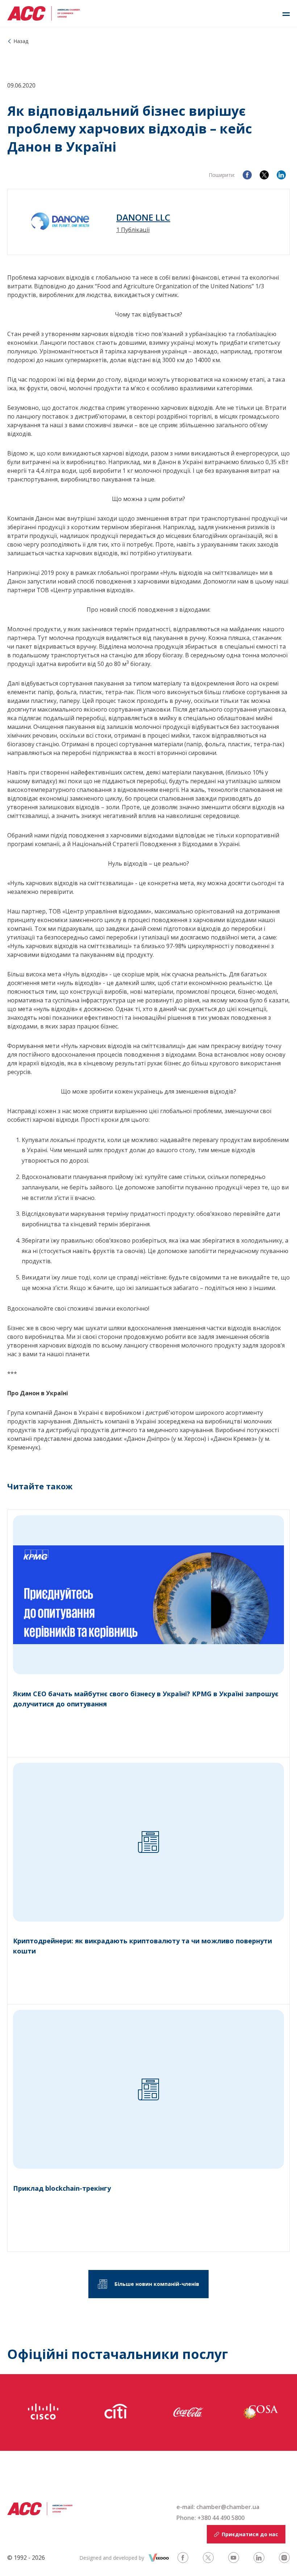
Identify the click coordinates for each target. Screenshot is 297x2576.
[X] (264, 175)
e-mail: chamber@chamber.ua (218, 2507)
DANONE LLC (143, 217)
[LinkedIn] (281, 175)
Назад (21, 41)
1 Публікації (133, 230)
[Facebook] (247, 175)
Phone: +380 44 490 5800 (210, 2518)
